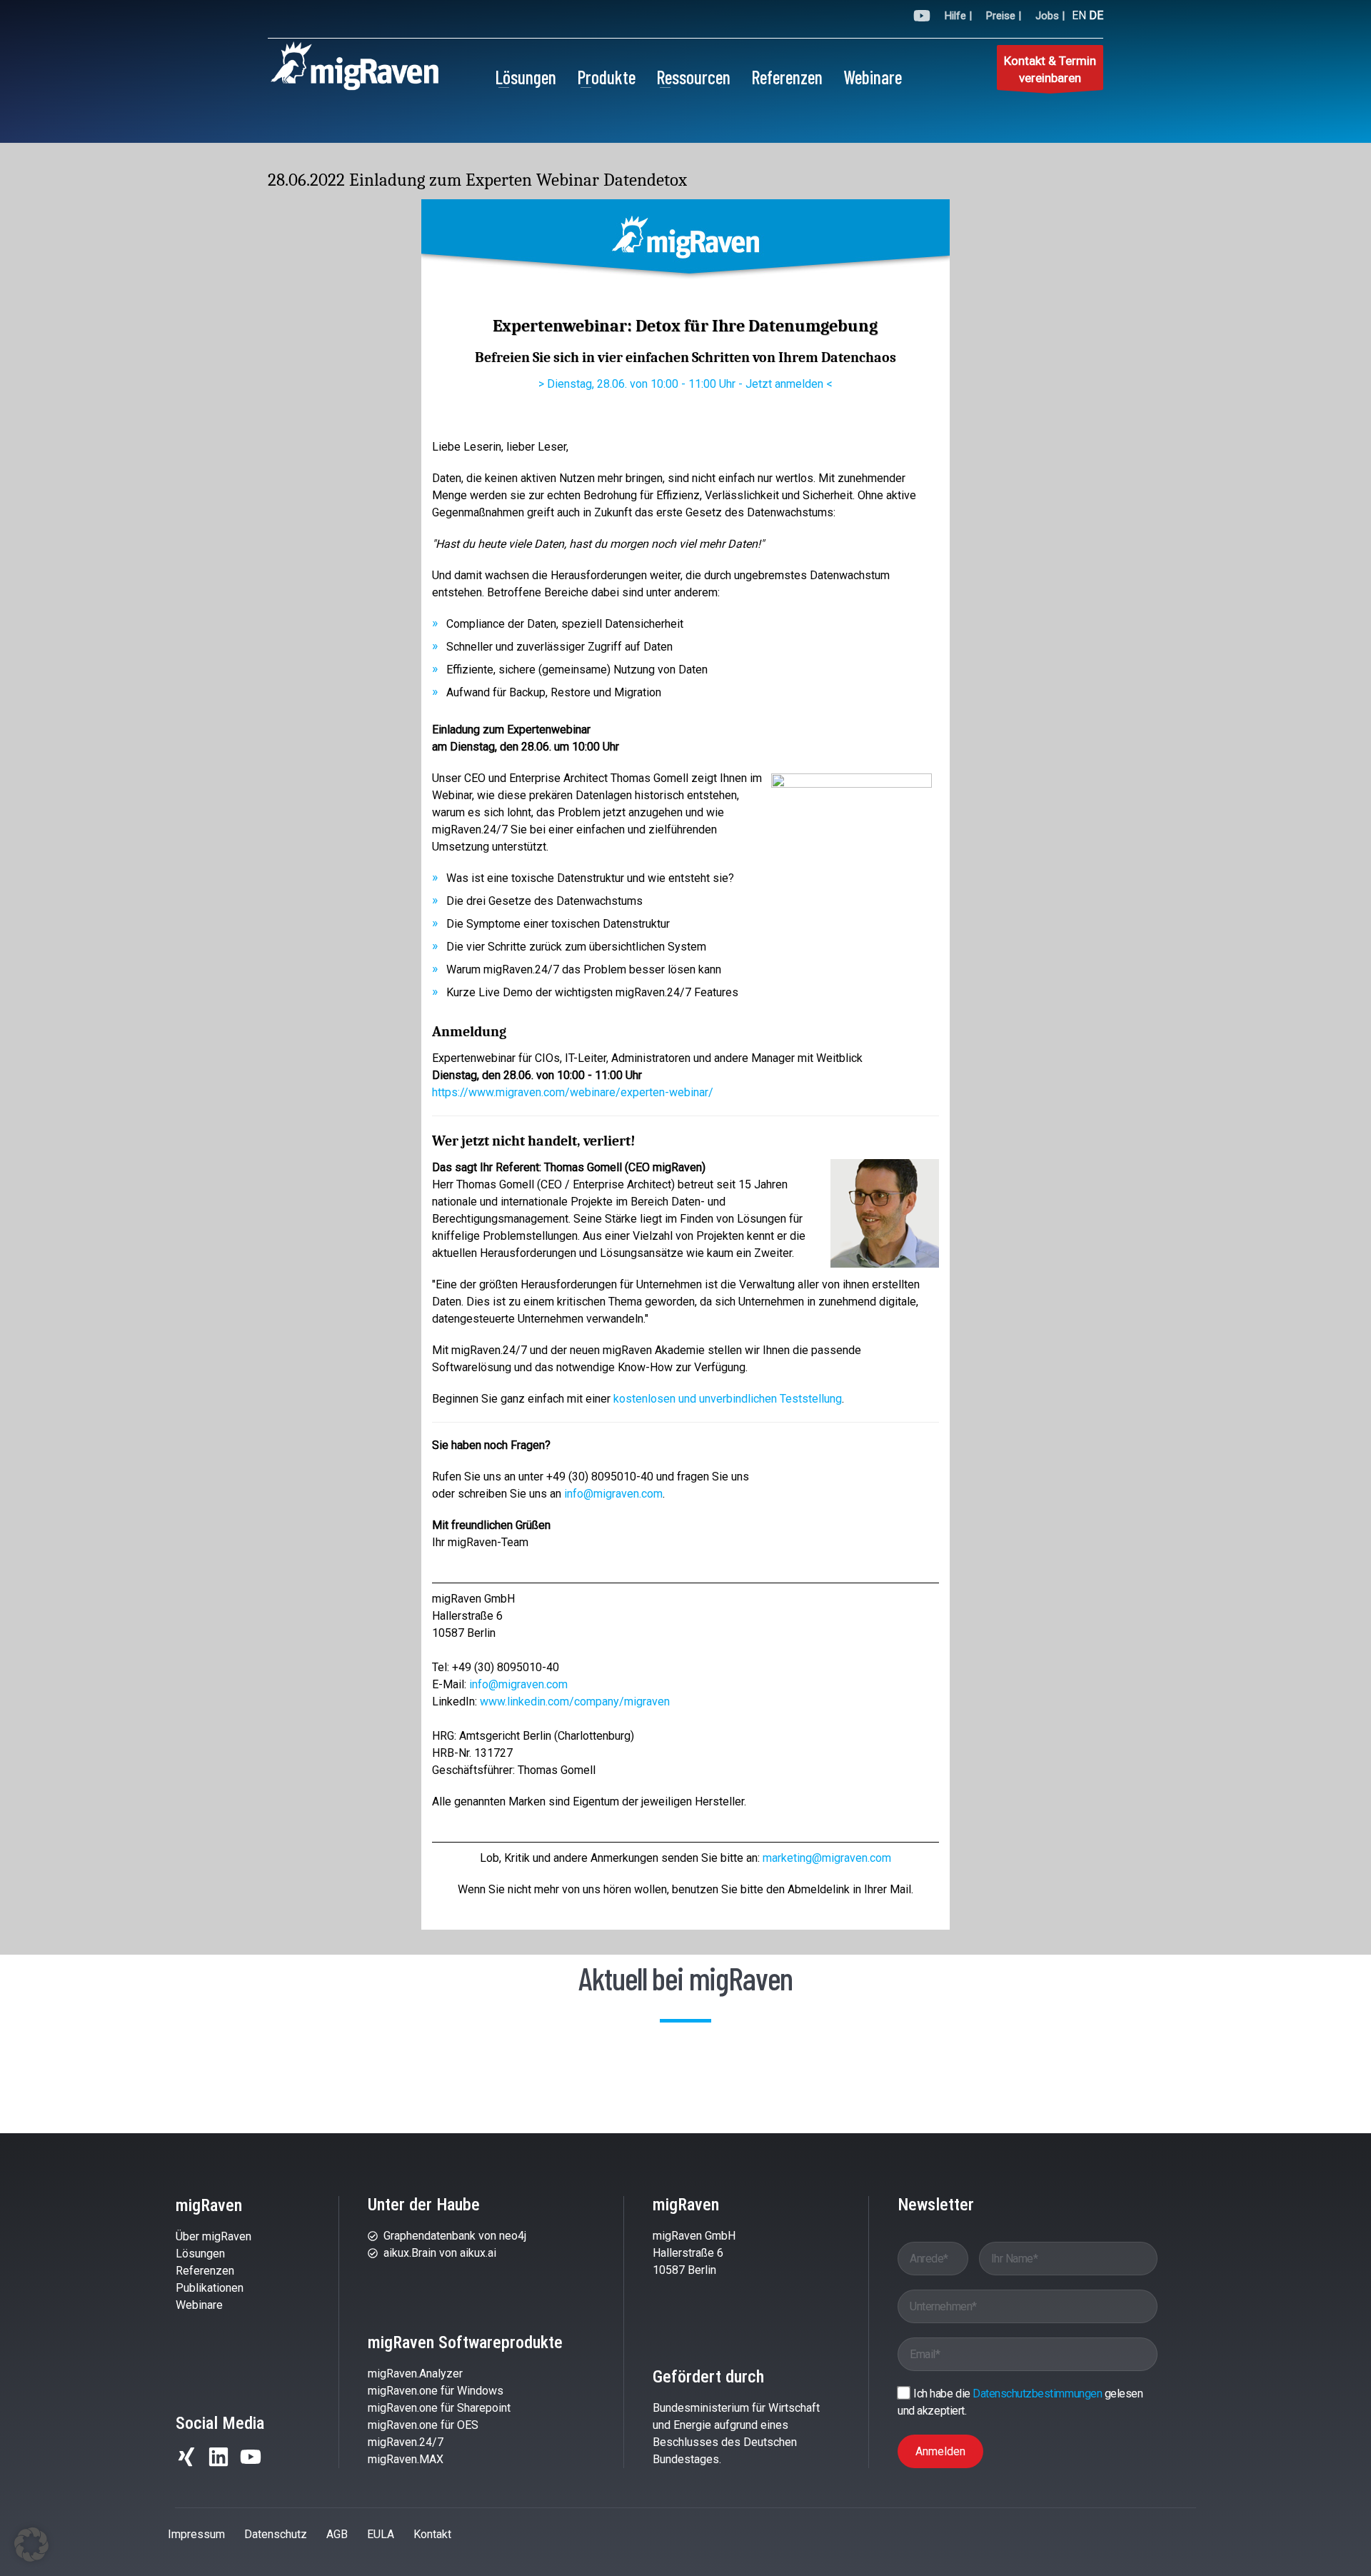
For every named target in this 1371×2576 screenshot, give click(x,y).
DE (1096, 15)
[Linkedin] (219, 2457)
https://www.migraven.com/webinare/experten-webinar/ (573, 1092)
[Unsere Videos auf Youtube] (922, 18)
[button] (31, 2545)
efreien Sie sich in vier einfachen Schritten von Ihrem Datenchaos (690, 357)
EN (1079, 15)
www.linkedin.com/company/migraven (575, 1702)
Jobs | (1050, 16)
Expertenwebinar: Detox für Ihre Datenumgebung (685, 326)
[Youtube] (251, 2457)
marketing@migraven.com (827, 1858)
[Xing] (186, 2457)
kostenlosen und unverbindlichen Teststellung (728, 1399)
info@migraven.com (613, 1494)
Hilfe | (958, 16)
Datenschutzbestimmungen (1038, 2394)
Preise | (1004, 16)
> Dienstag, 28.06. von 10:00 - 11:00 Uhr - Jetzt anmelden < (685, 384)
